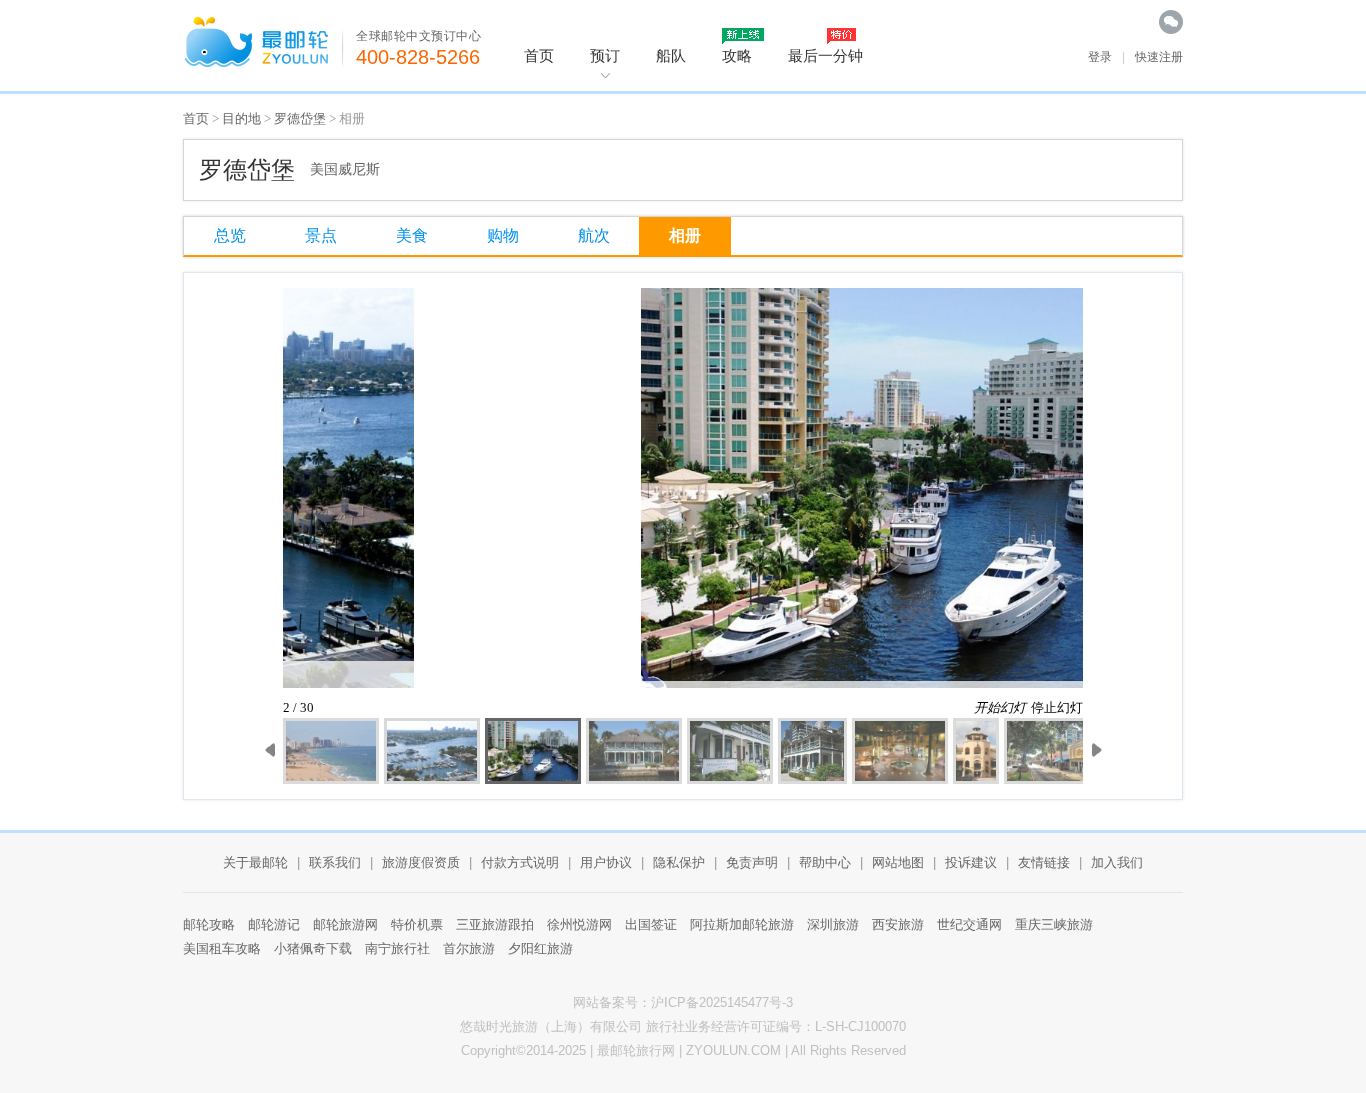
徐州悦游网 (579, 924)
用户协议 (606, 862)
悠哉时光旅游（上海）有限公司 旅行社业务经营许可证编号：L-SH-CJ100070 (683, 1026)
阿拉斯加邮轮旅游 (742, 924)
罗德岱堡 (300, 118)
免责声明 (752, 862)
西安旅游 (898, 924)
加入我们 (1117, 862)
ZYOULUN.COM (733, 1050)
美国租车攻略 (222, 948)
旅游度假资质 (421, 862)
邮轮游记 (274, 924)
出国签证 (651, 924)
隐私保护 (679, 862)
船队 (671, 55)
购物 (503, 235)
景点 (321, 235)
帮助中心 (825, 862)
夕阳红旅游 (540, 948)
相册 (685, 235)
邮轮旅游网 (345, 924)
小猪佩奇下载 (313, 948)
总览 (230, 235)
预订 (605, 55)
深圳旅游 (833, 924)
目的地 (241, 118)
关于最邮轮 (255, 862)
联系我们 (335, 862)
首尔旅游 (469, 948)
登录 (1100, 57)
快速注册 (1159, 57)
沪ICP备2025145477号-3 (722, 1002)
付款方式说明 (520, 862)
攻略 (737, 55)
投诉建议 (971, 862)
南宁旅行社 (397, 948)
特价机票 (417, 924)
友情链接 (1044, 862)
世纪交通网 (969, 924)
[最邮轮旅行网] (263, 42)
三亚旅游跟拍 (495, 924)
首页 (539, 55)
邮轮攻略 (209, 924)
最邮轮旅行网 (636, 1050)
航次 (594, 235)
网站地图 (898, 862)
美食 (412, 235)
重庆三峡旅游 (1054, 924)
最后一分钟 (825, 55)
